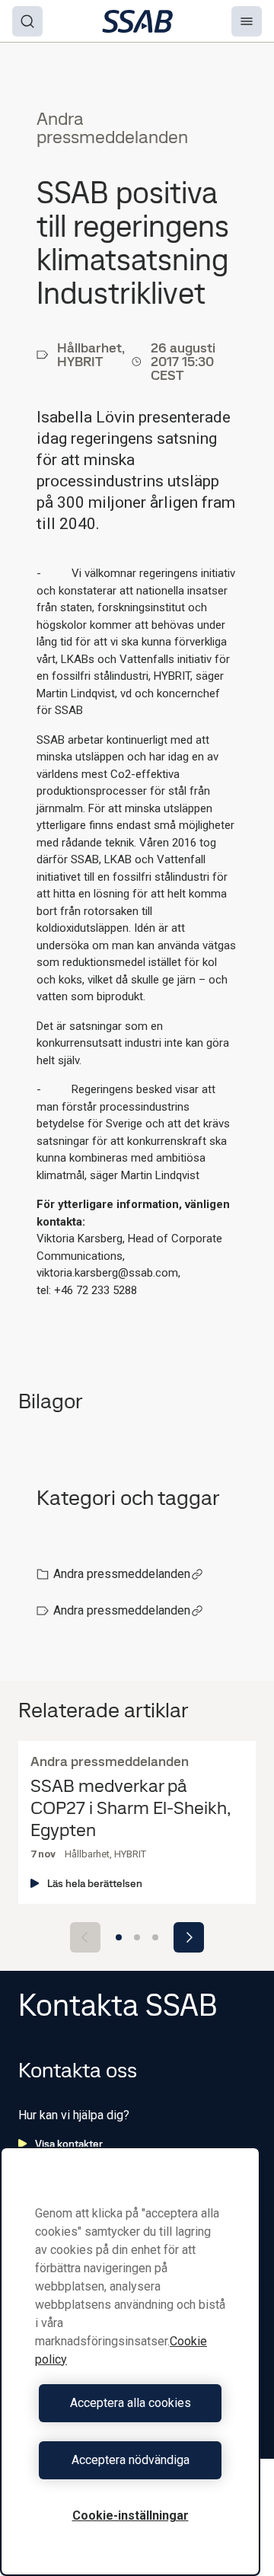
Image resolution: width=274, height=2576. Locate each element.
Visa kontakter (69, 2144)
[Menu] (247, 21)
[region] (130, 2361)
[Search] (27, 21)
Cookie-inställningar (131, 2515)
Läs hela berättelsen (95, 1883)
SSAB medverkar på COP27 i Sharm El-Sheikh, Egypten (130, 1808)
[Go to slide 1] (119, 1937)
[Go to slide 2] (137, 1937)
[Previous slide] (85, 1937)
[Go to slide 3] (155, 1937)
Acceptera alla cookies (131, 2403)
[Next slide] (189, 1937)
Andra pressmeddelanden (122, 1574)
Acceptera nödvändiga (131, 2460)
